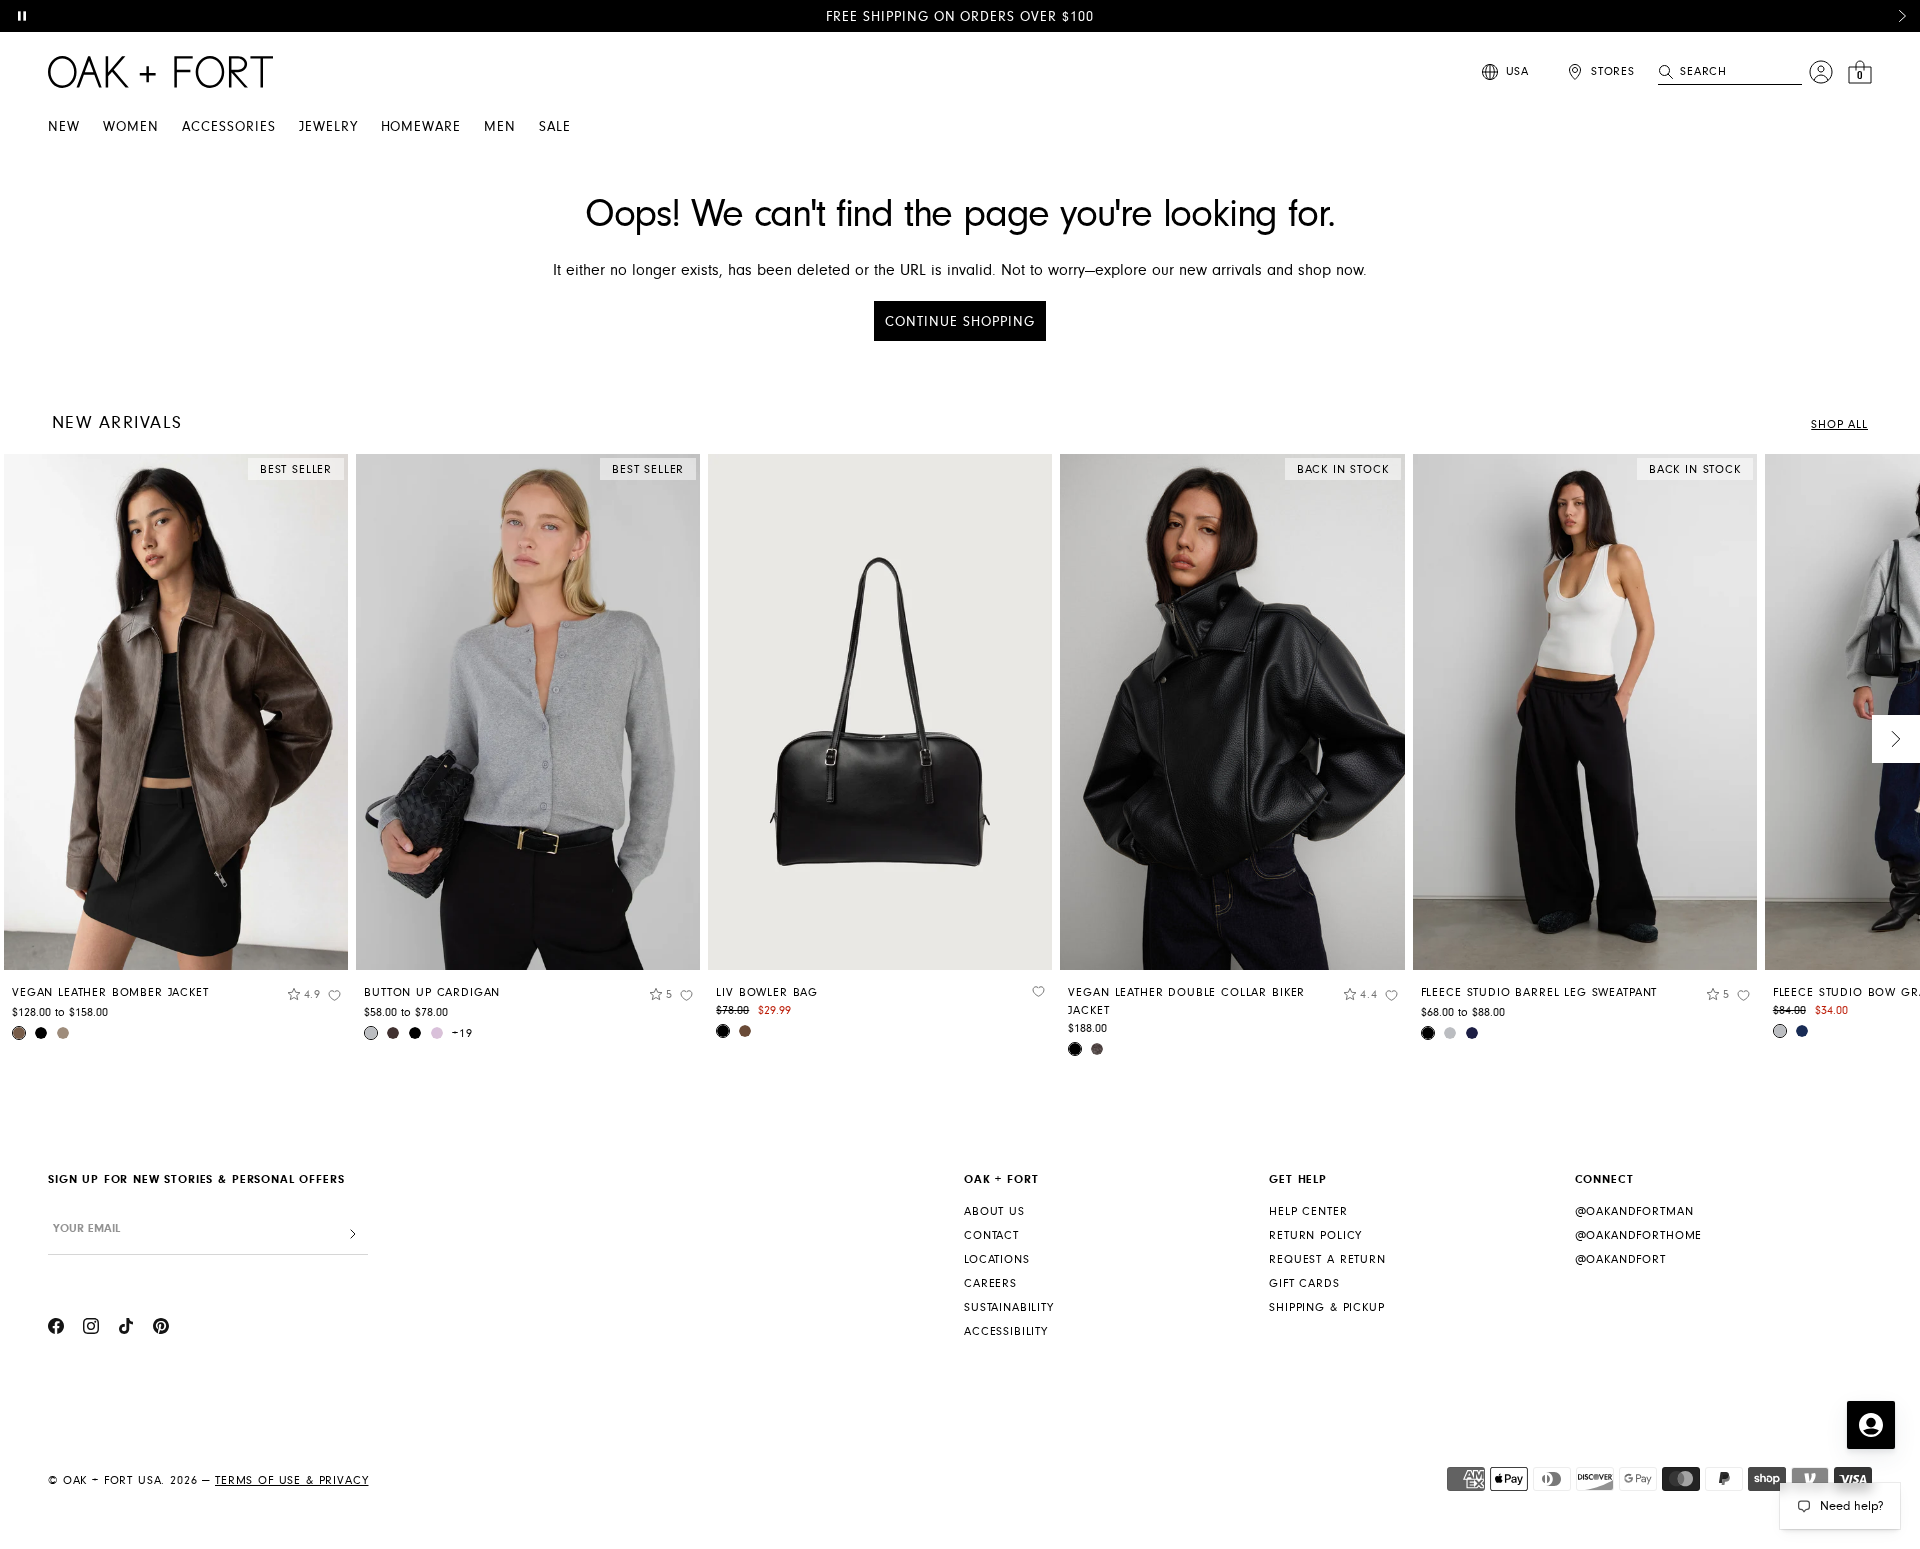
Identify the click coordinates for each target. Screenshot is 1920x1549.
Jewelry (328, 127)
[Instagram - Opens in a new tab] (91, 1329)
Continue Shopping (960, 322)
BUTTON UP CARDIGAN (432, 992)
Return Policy (1315, 1235)
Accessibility (1006, 1331)
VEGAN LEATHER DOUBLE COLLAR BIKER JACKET (1186, 1001)
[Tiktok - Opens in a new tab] (126, 1329)
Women (131, 127)
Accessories (229, 127)
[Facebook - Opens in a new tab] (56, 1329)
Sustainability (1009, 1307)
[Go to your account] (1821, 72)
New (64, 127)
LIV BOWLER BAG (767, 992)
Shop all (1839, 424)
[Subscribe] (353, 1234)
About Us (994, 1211)
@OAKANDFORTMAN (1634, 1211)
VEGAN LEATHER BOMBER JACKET (110, 992)
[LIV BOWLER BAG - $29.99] (880, 712)
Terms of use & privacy (291, 1480)
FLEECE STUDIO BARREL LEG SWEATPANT (1539, 992)
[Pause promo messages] (22, 16)
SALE (555, 127)
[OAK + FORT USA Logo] (160, 72)
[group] (176, 754)
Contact (991, 1235)
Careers (990, 1283)
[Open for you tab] (1871, 1425)
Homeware (421, 127)
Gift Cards (1304, 1283)
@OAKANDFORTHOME (1639, 1235)
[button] (1902, 16)
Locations (997, 1259)
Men (500, 127)
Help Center (1308, 1211)
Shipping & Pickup (1326, 1307)
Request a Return (1327, 1259)
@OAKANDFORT (1620, 1259)
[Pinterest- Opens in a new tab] (161, 1329)
